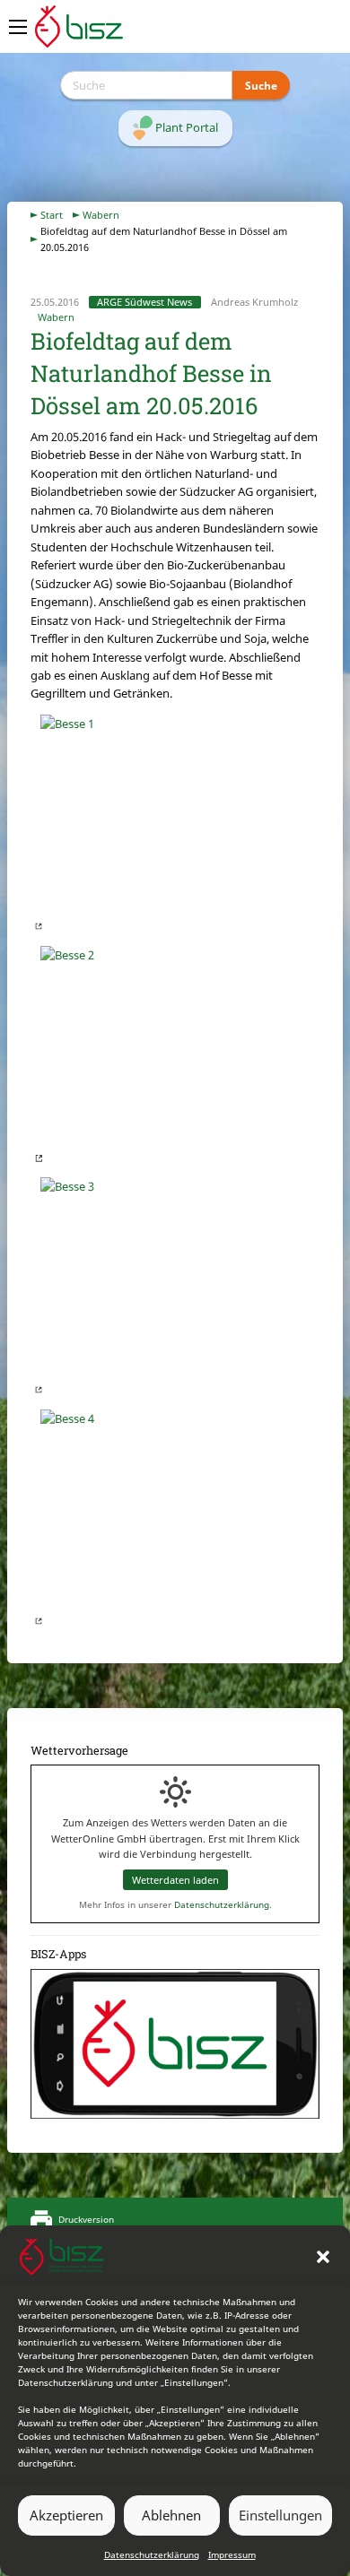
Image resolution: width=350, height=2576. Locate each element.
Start (52, 215)
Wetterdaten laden (175, 1880)
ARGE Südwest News (144, 302)
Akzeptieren (66, 2515)
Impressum (232, 2554)
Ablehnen (171, 2515)
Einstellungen (280, 2515)
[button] (323, 2257)
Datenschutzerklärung (152, 2554)
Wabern (101, 215)
